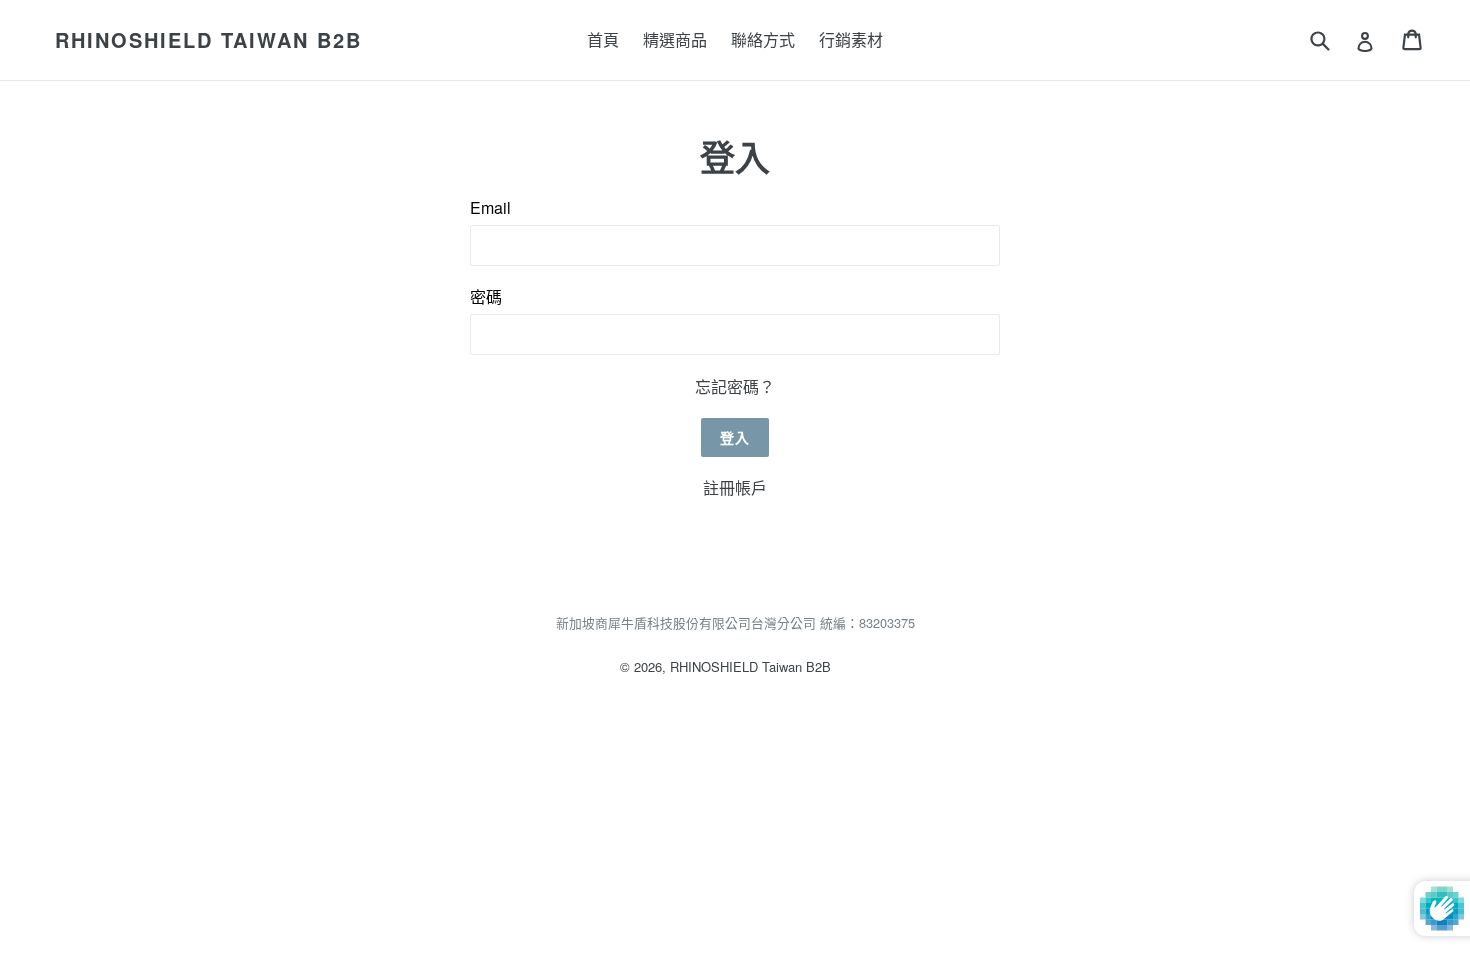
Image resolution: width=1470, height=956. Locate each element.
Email (490, 207)
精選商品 (675, 39)
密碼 (486, 296)
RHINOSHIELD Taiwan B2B (208, 40)
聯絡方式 (763, 39)
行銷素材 (851, 39)
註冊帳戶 (735, 487)
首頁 (603, 39)
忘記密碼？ (735, 386)
